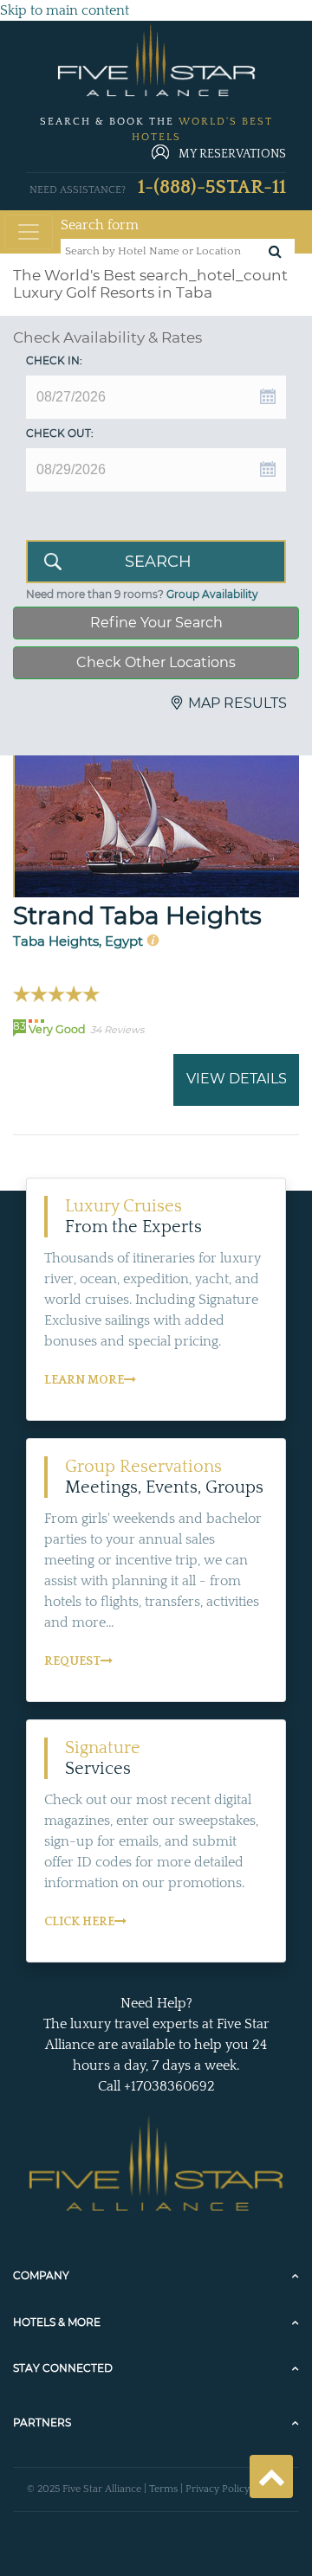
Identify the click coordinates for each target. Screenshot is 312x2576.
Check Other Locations (156, 662)
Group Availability (212, 594)
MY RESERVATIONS (232, 154)
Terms (163, 2489)
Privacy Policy (218, 2489)
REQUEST (72, 1661)
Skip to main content (65, 10)
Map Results (237, 703)
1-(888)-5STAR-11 (212, 187)
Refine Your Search (156, 623)
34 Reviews (117, 1030)
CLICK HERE (79, 1922)
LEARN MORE (84, 1380)
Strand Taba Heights (137, 915)
